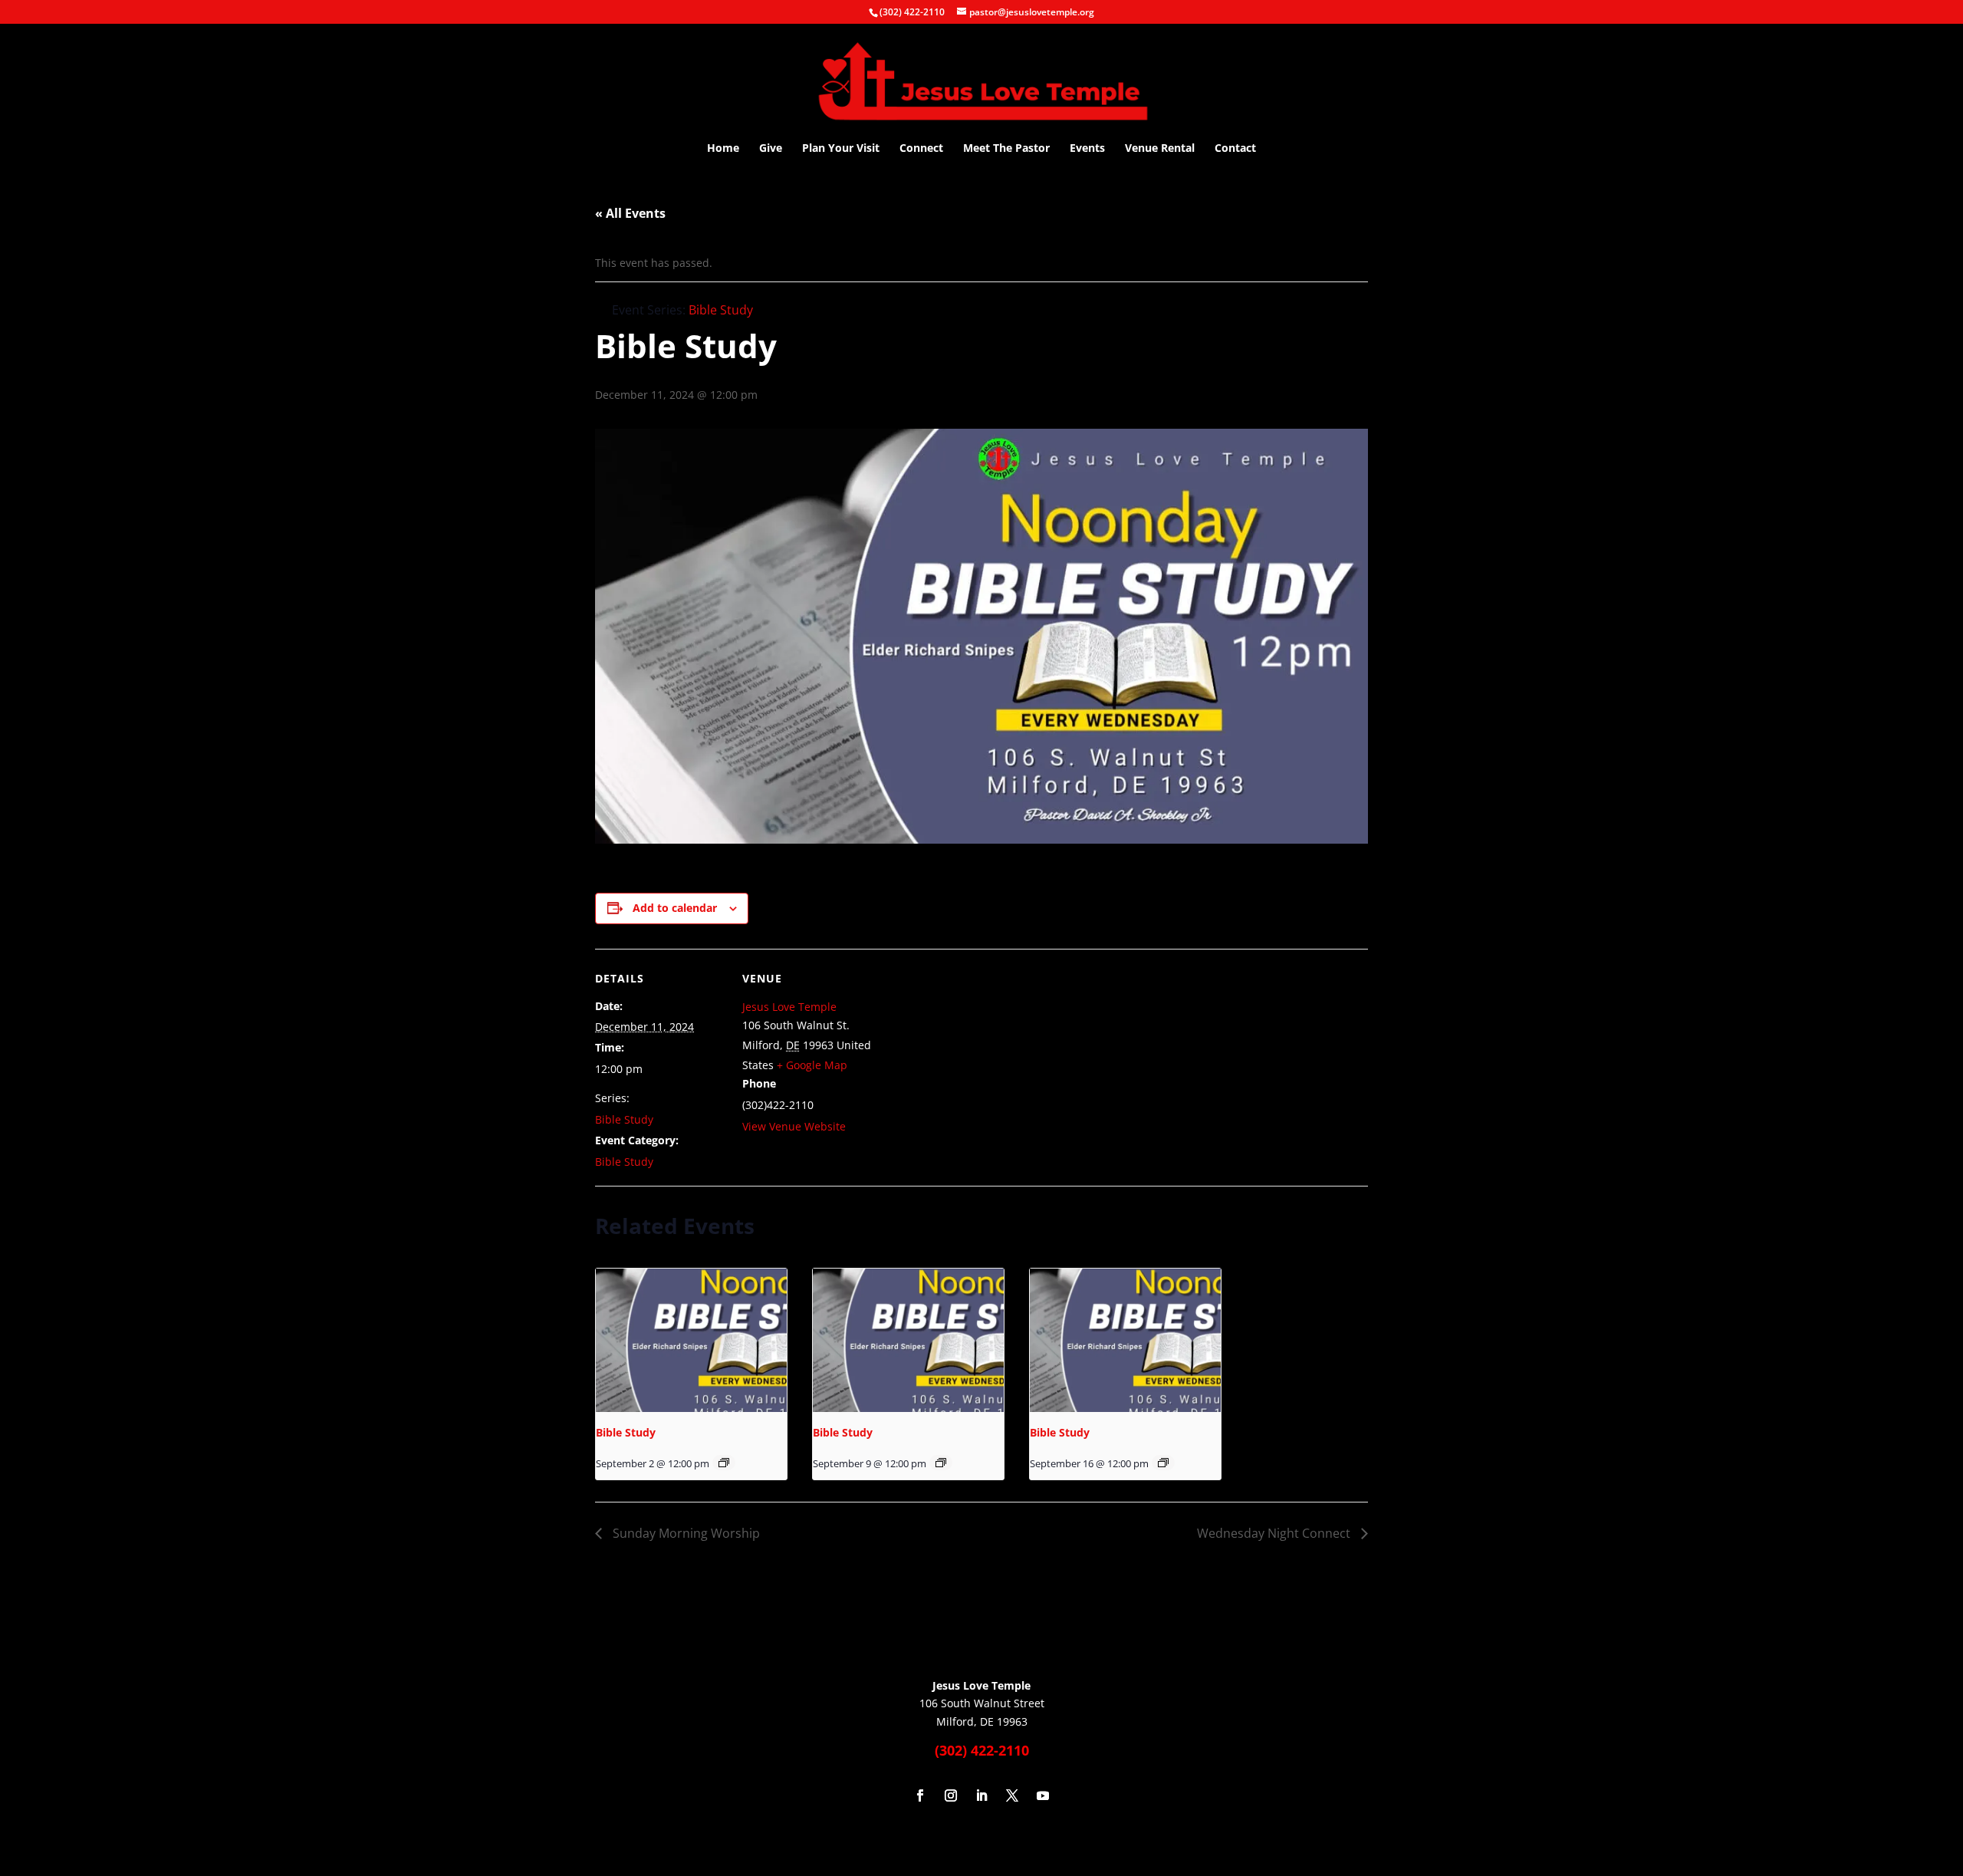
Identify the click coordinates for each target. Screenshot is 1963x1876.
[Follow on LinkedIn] (981, 1795)
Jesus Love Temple (789, 1007)
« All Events (630, 213)
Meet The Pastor (1006, 149)
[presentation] (691, 1340)
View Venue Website (794, 1126)
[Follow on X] (1012, 1795)
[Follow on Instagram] (951, 1795)
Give (771, 149)
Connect (921, 149)
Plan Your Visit (841, 149)
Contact (1235, 149)
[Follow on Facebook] (920, 1795)
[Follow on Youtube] (1043, 1795)
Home (723, 149)
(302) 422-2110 (912, 12)
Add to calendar (675, 908)
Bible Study (624, 1119)
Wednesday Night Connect (1275, 1533)
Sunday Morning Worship (685, 1533)
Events (1087, 149)
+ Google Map (812, 1065)
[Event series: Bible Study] (724, 1463)
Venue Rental (1160, 149)
